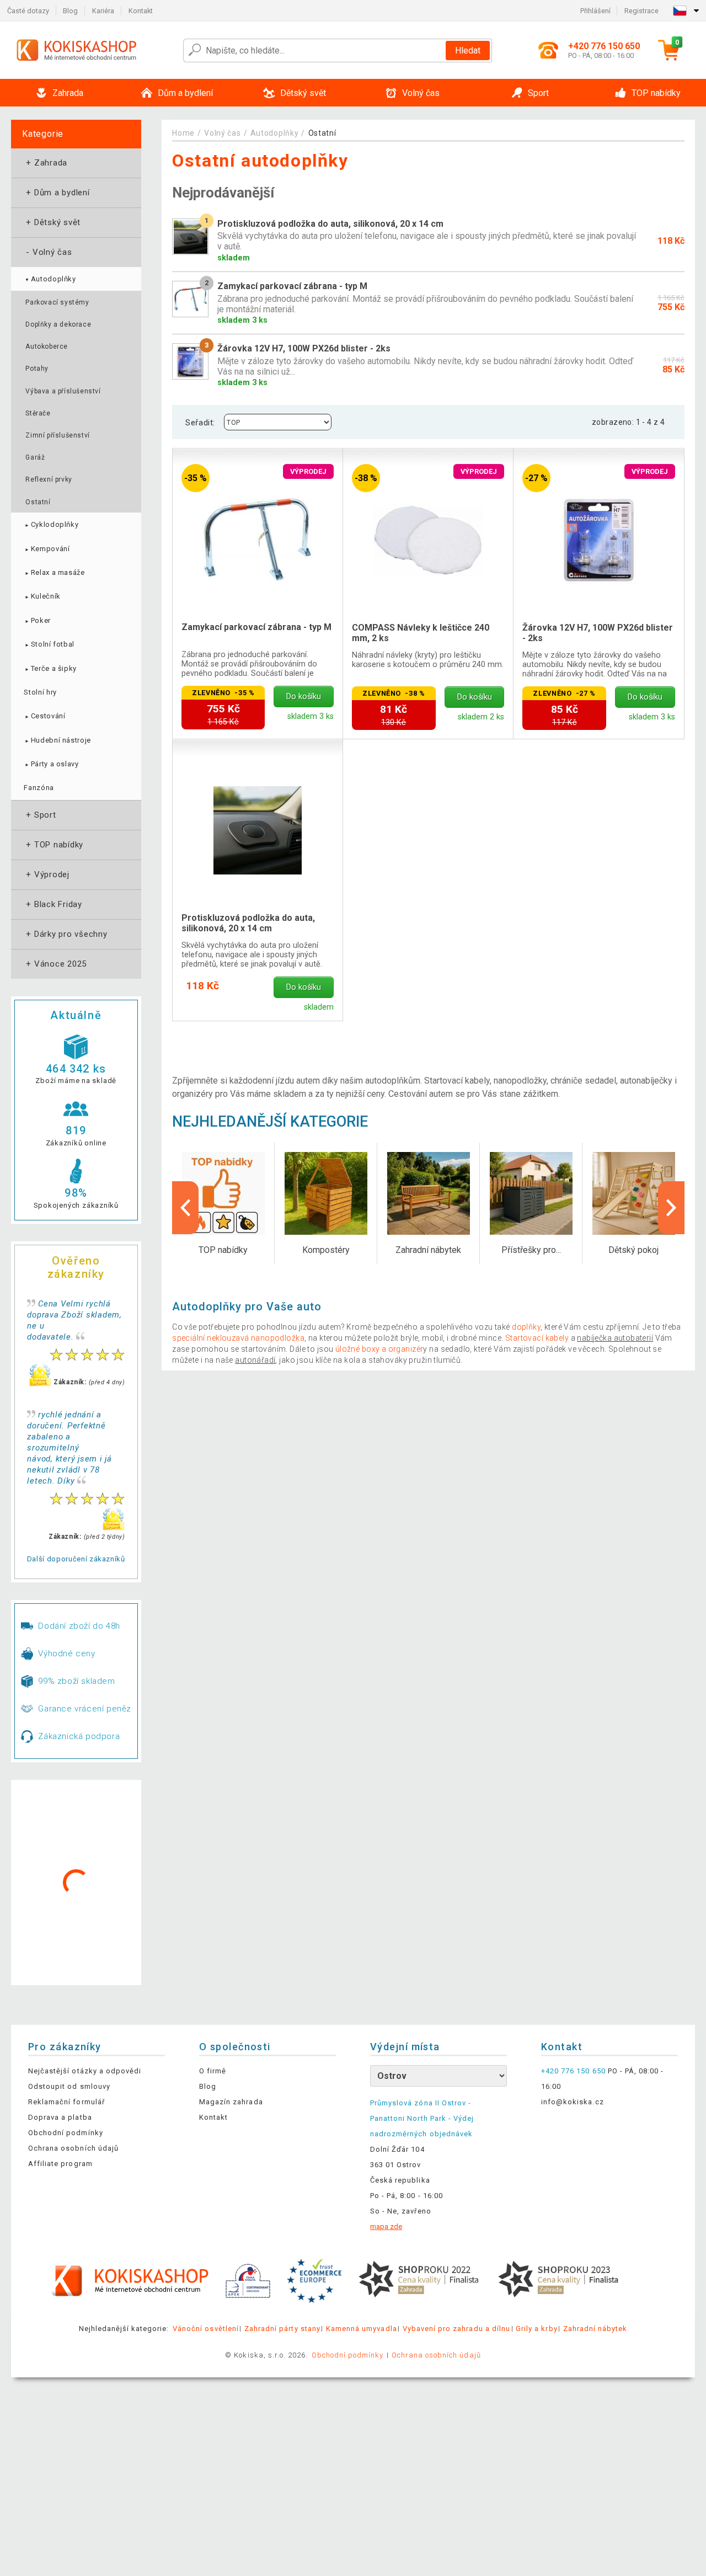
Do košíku (304, 697)
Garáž (35, 457)
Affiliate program (60, 2164)
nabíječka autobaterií (615, 1338)
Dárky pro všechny (66, 934)
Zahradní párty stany (282, 2329)
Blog (70, 11)
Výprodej (47, 874)
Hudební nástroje (57, 740)
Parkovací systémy (57, 302)
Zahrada (46, 163)
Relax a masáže (54, 572)
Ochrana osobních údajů (73, 2148)
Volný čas (48, 252)
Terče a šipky (50, 668)
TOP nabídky (54, 845)
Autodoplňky (50, 279)
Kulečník (42, 596)
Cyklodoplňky (51, 524)
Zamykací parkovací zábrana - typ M (256, 627)
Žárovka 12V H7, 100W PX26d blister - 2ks (598, 633)
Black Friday (53, 904)
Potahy (37, 369)
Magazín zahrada (231, 2102)
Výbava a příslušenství (63, 391)
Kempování (47, 549)
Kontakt (141, 11)
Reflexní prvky (49, 479)
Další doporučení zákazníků (76, 1559)
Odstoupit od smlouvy (69, 2086)
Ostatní (38, 502)
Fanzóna (39, 788)
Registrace (641, 11)
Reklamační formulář (66, 2102)
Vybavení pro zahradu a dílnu (456, 2329)
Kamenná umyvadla (362, 2329)
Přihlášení (595, 11)
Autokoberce (47, 346)
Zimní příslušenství (57, 435)
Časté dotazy (28, 11)
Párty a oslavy (51, 764)
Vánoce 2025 (55, 964)
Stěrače (38, 413)
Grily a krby (536, 2329)
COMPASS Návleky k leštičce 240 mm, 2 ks (421, 633)
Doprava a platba (60, 2117)
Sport (40, 815)
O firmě (213, 2071)
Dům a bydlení (57, 193)
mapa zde (386, 2226)
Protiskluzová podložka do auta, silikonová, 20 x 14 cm (248, 923)
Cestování (44, 716)
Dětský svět (52, 222)
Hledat (468, 50)
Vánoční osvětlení (206, 2329)
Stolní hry (40, 692)
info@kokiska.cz (573, 2102)
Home (183, 133)
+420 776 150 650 (573, 2071)
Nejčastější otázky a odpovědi (85, 2071)
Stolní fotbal (49, 644)
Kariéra (103, 11)
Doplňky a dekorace (58, 324)
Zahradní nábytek (595, 2329)
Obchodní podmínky (66, 2133)
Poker (37, 620)
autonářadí (255, 1360)
